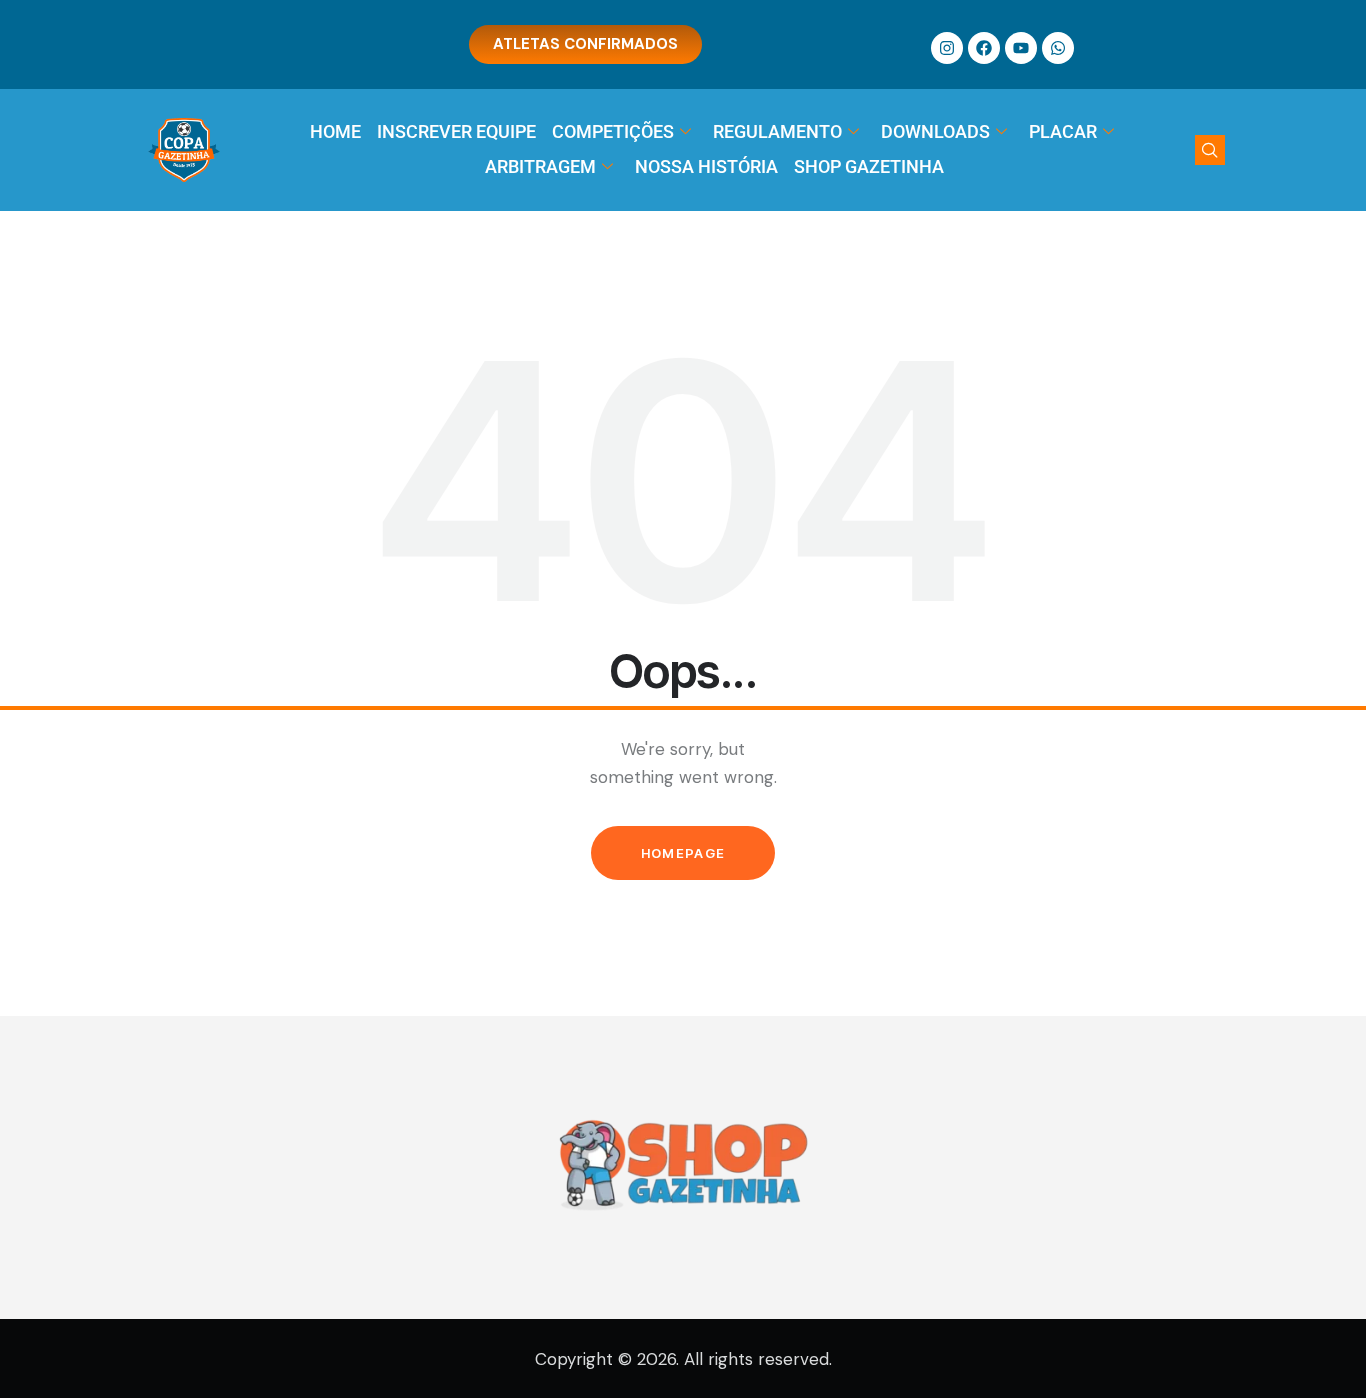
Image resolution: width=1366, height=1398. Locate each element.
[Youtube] (1021, 48)
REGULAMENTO (777, 131)
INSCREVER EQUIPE (456, 131)
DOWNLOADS (935, 131)
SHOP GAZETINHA (869, 166)
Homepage (683, 853)
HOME (335, 131)
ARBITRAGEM (540, 166)
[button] (1210, 150)
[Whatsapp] (1058, 48)
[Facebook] (984, 48)
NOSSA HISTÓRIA (706, 166)
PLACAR (1063, 131)
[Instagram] (947, 48)
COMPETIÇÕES (613, 131)
